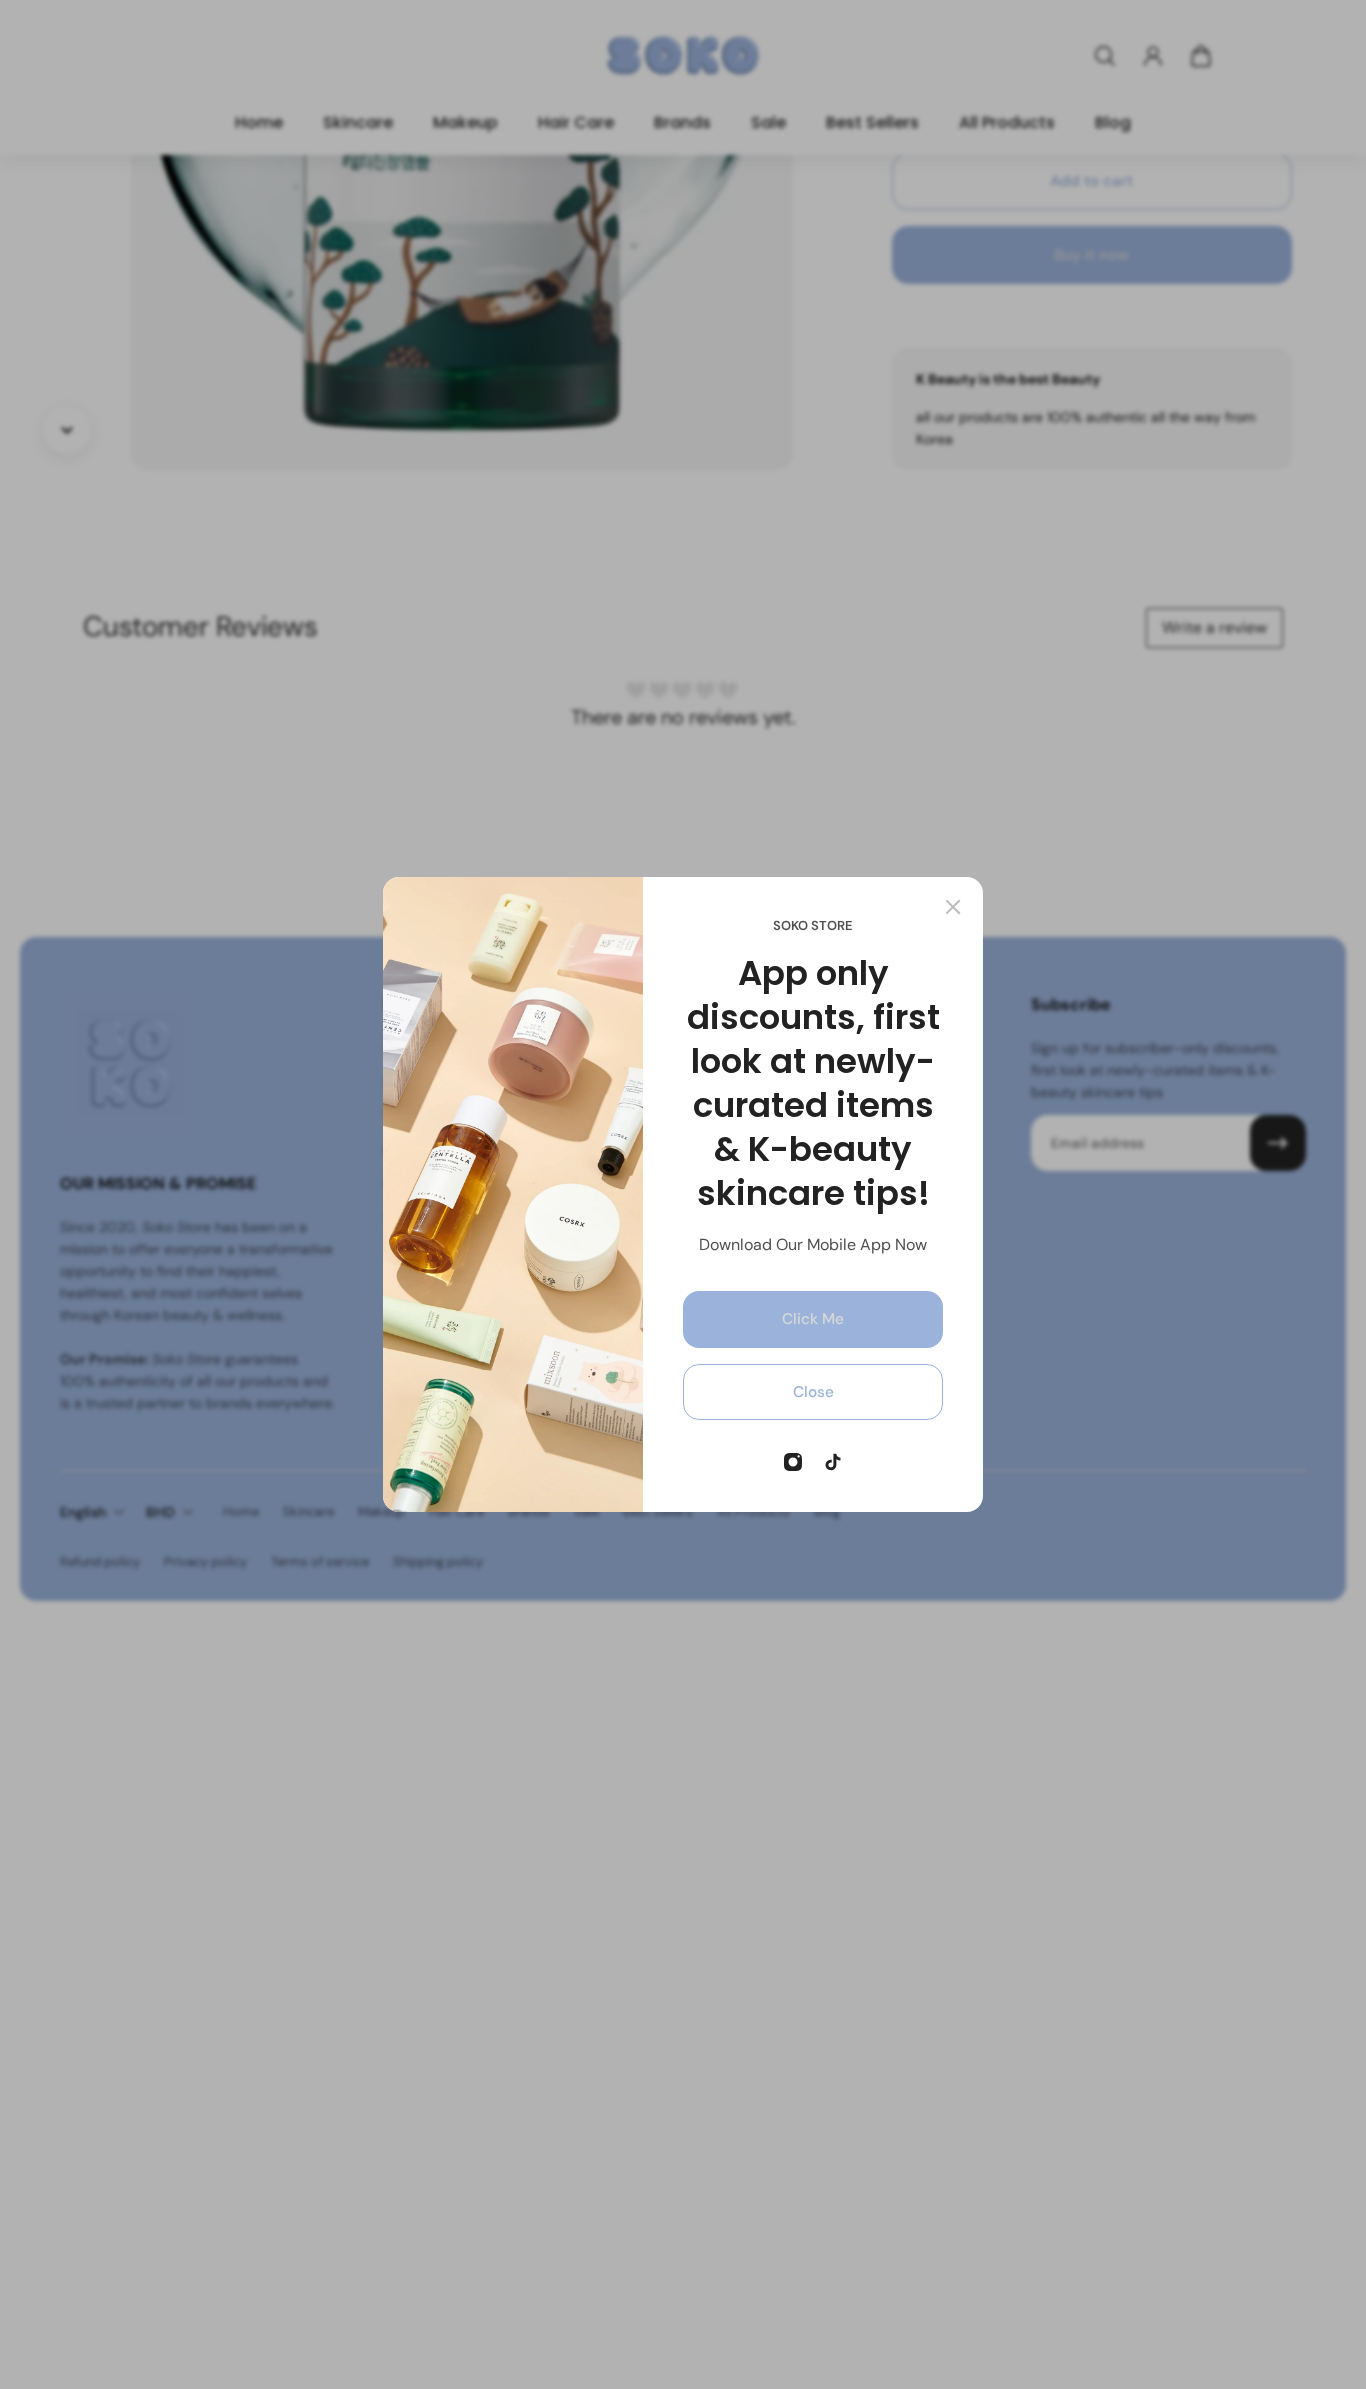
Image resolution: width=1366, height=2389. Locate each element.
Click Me (813, 1319)
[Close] (953, 907)
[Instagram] (793, 1462)
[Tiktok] (833, 1462)
